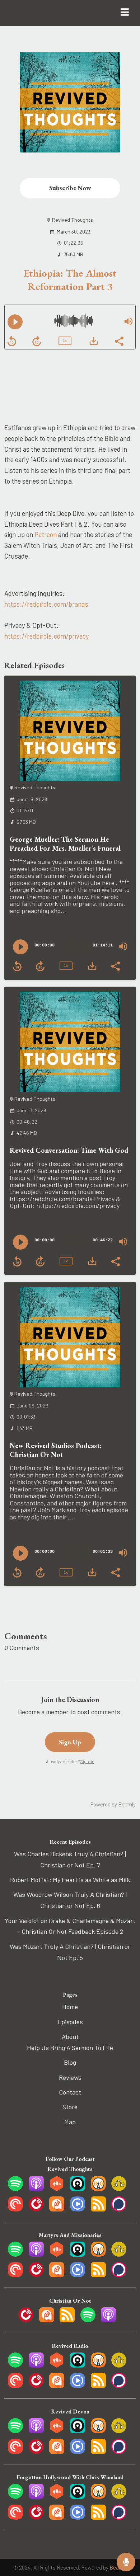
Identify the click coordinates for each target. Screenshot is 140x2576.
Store (70, 2107)
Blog (70, 2062)
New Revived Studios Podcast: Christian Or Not (56, 1450)
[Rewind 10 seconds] (12, 341)
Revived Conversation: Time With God (69, 1150)
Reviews (70, 2077)
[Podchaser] (119, 2209)
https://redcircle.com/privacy (47, 636)
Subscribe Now (70, 188)
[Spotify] (15, 2189)
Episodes (70, 2022)
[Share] (119, 340)
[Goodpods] (119, 2189)
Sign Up (70, 1742)
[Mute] (129, 321)
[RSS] (98, 2209)
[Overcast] (98, 2189)
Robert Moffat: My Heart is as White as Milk (70, 1880)
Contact (70, 2092)
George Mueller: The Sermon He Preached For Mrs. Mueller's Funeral (65, 844)
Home (70, 2007)
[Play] (15, 322)
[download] (94, 341)
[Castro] (78, 2189)
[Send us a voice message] (126, 2562)
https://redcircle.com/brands (46, 604)
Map (70, 2122)
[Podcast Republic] (78, 2209)
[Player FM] (36, 2209)
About (70, 2036)
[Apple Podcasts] (36, 2189)
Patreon (46, 534)
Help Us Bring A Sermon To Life (70, 2048)
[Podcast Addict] (57, 2209)
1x (65, 341)
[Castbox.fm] (57, 2189)
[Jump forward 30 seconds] (37, 341)
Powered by (113, 1804)
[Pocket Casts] (15, 2209)
